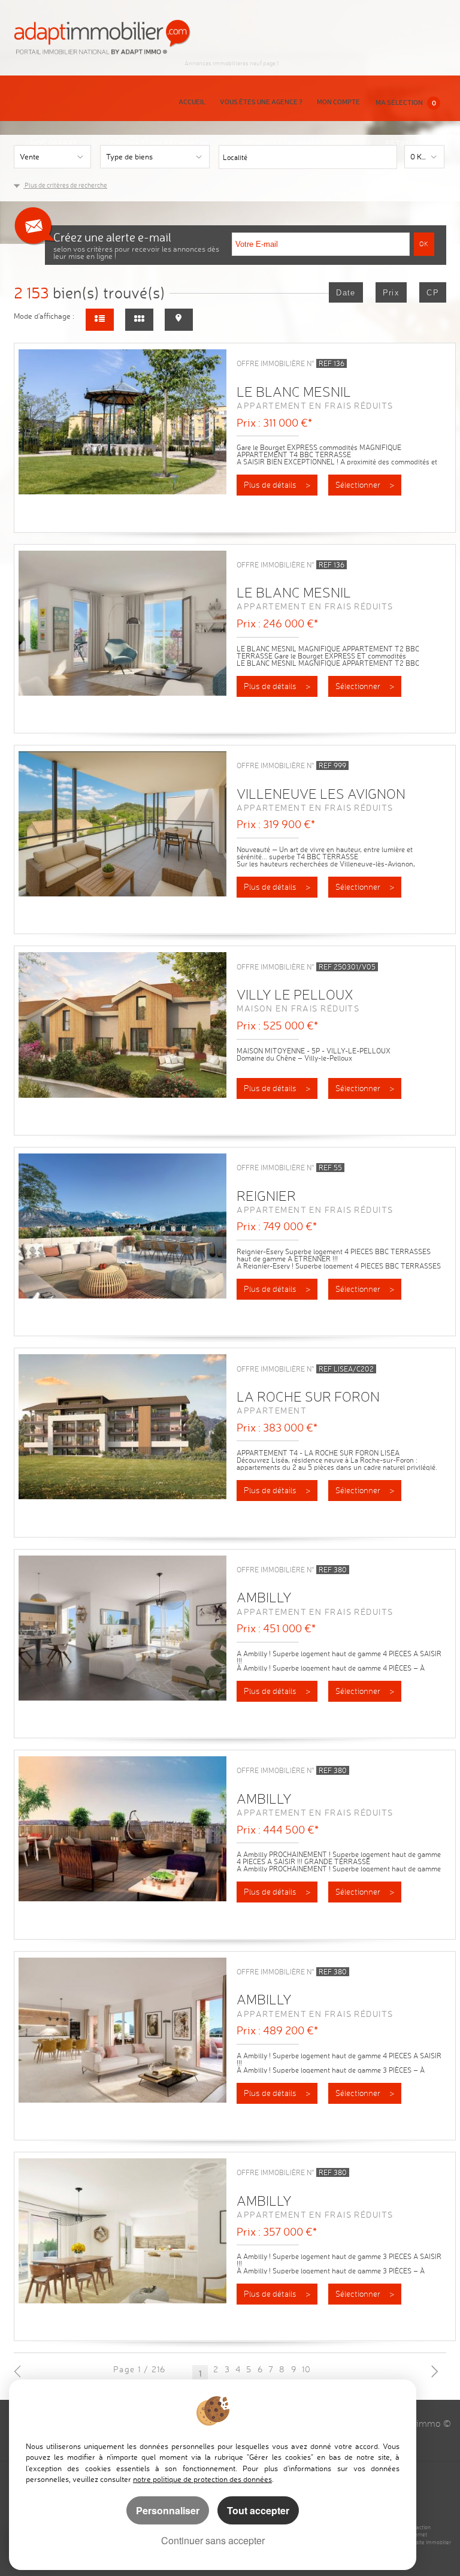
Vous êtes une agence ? (261, 102)
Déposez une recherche (160, 143)
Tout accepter (258, 2510)
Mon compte (338, 102)
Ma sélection (406, 102)
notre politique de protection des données (202, 2479)
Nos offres (54, 143)
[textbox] (328, 156)
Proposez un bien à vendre (298, 143)
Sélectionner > (365, 485)
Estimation (408, 143)
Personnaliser (168, 2510)
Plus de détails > (277, 485)
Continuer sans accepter (213, 2540)
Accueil (192, 102)
